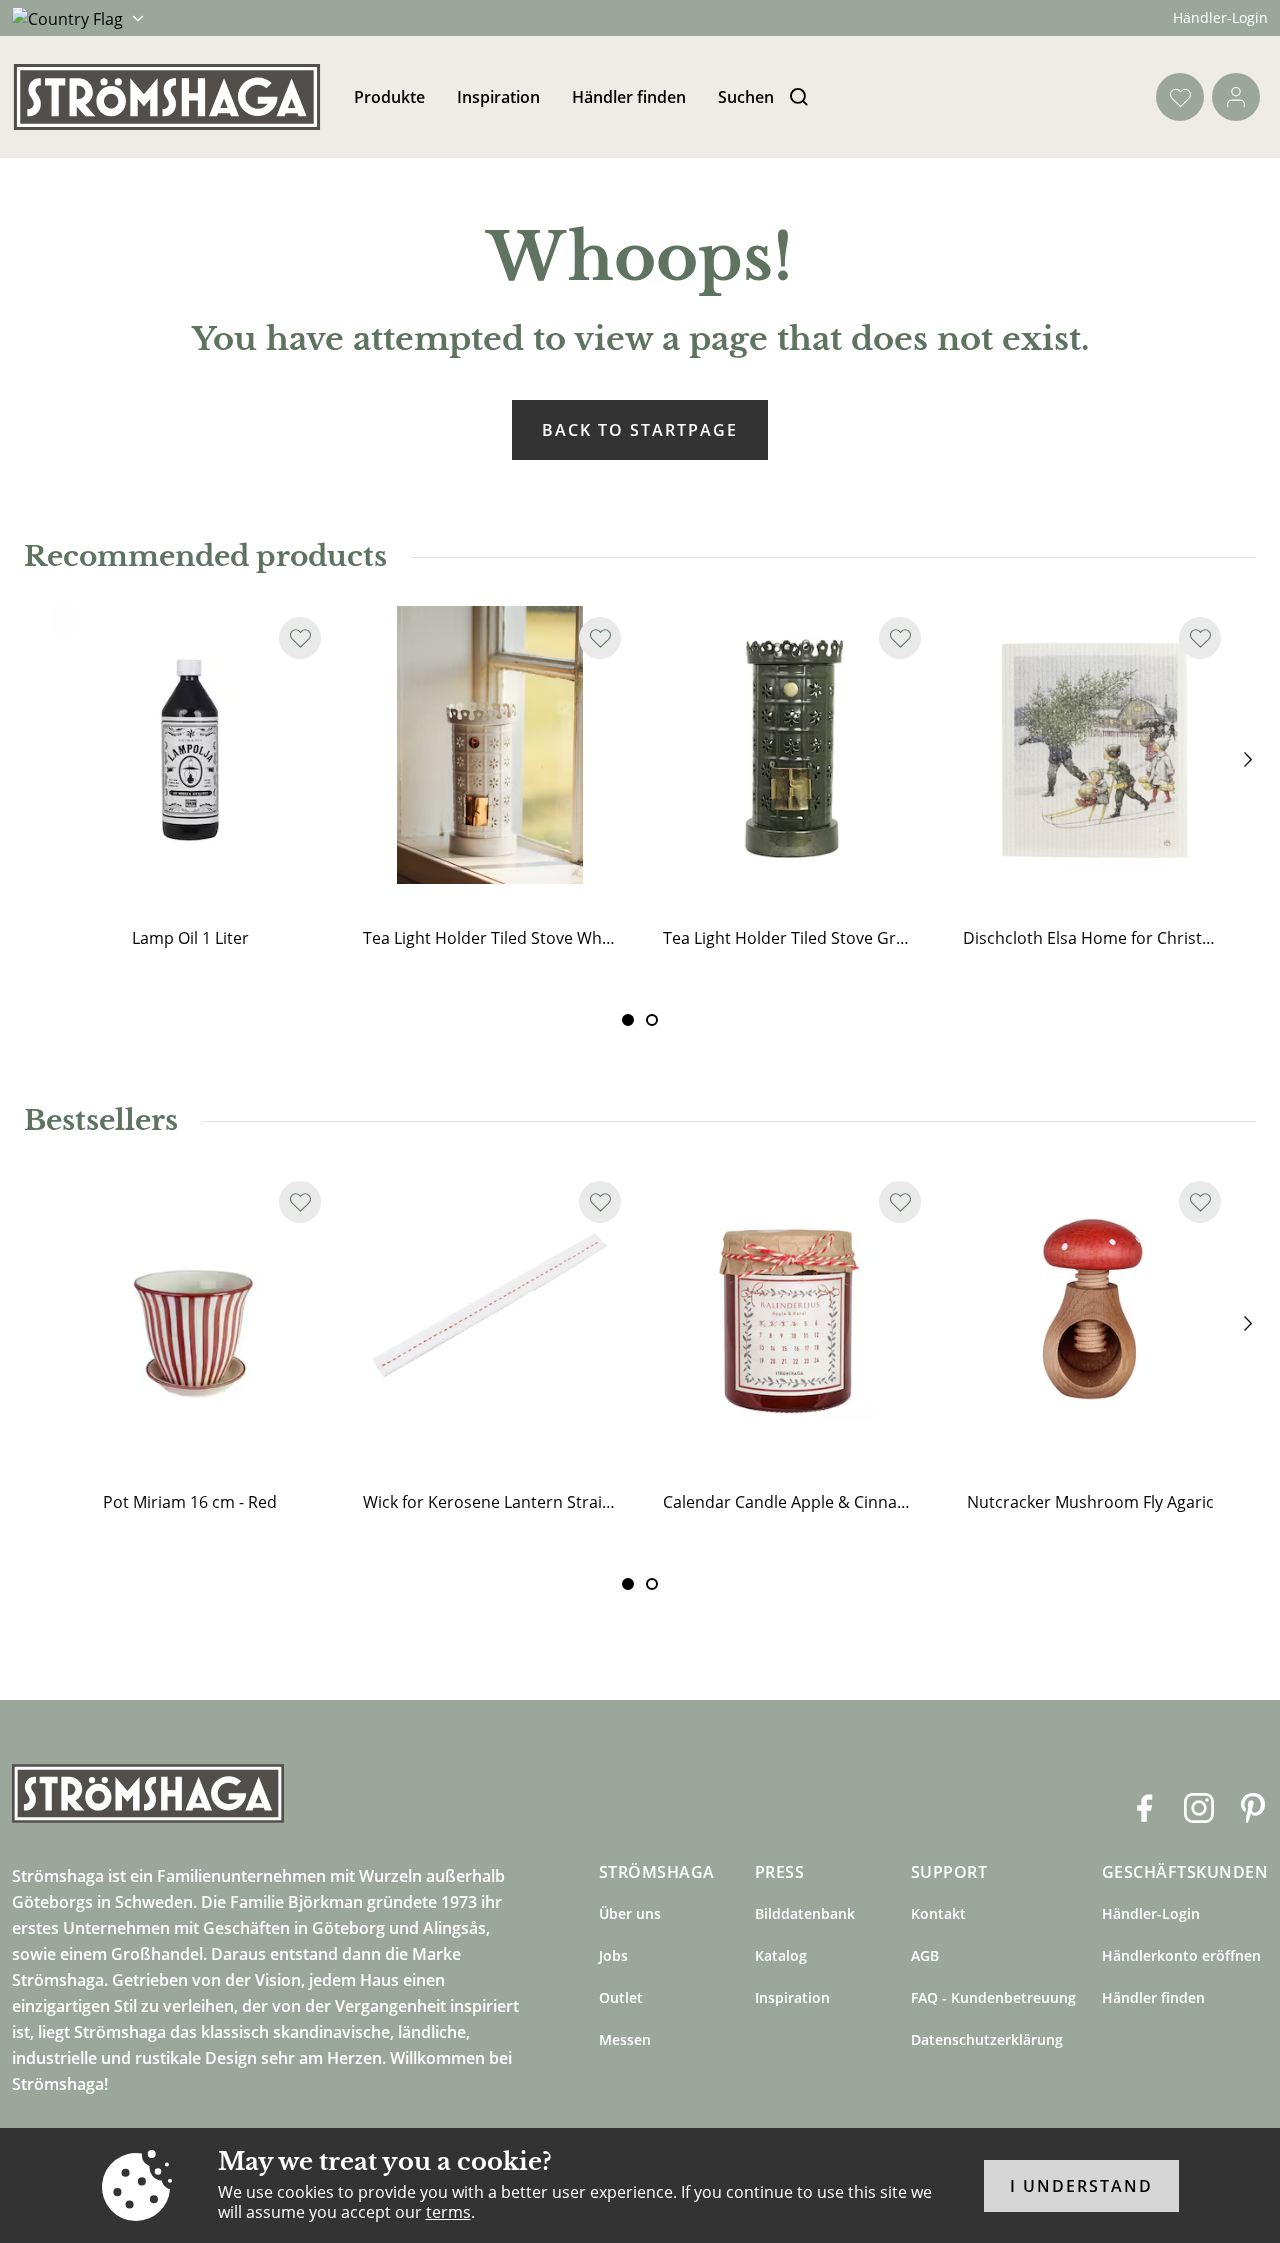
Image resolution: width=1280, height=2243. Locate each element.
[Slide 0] (628, 1020)
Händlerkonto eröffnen (1181, 1955)
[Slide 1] (652, 1020)
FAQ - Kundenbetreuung (993, 1997)
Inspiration (498, 97)
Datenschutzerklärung (987, 2039)
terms (448, 2212)
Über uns (630, 1913)
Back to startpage (640, 430)
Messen (625, 2039)
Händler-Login (1220, 17)
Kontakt (938, 1913)
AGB (925, 1955)
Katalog (781, 1955)
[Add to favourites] (300, 638)
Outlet (621, 1997)
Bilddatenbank (805, 1913)
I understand (1081, 2186)
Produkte (389, 97)
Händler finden (629, 97)
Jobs (613, 1955)
